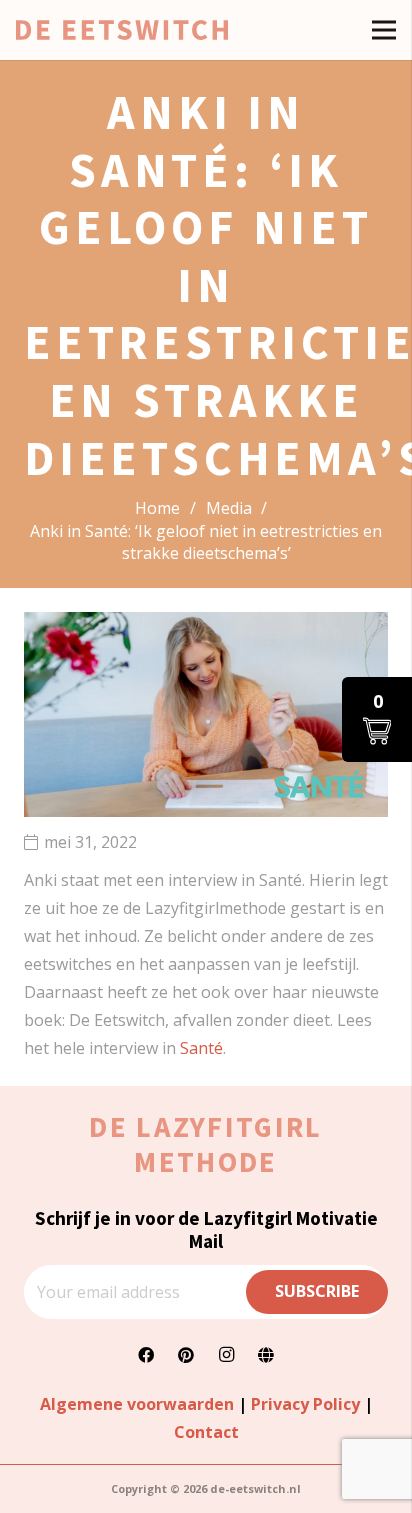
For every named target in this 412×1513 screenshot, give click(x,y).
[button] (377, 719)
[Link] (122, 30)
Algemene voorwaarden (137, 1404)
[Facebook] (146, 1355)
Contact (206, 1432)
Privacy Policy (305, 1404)
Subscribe (317, 1291)
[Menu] (384, 30)
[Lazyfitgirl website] (266, 1355)
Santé (201, 1048)
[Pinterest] (186, 1355)
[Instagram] (226, 1355)
